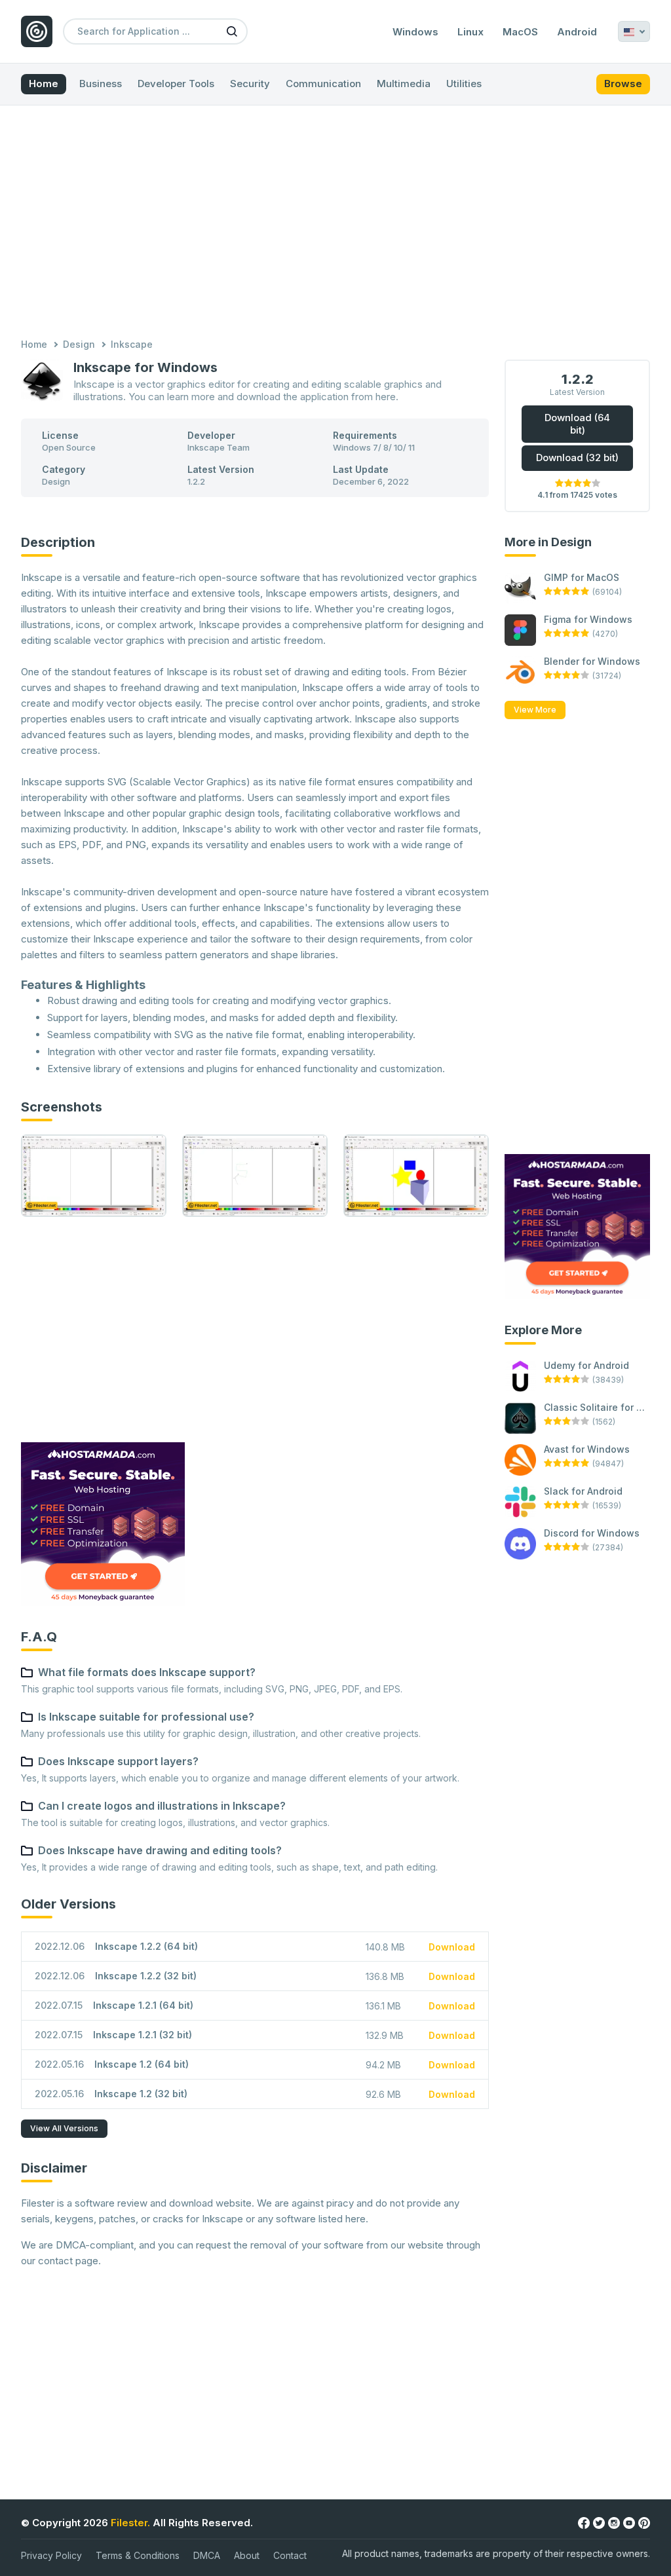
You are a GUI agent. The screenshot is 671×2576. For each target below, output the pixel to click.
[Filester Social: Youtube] (629, 2522)
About (247, 2555)
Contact (290, 2555)
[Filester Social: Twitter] (599, 2522)
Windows (415, 32)
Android (577, 32)
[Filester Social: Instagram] (614, 2522)
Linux (470, 32)
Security (250, 84)
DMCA (207, 2555)
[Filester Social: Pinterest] (644, 2522)
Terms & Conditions (138, 2555)
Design (79, 344)
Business (101, 84)
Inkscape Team (219, 447)
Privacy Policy (51, 2555)
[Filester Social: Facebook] (584, 2522)
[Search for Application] (232, 31)
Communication (323, 84)
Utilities (464, 84)
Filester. (130, 2523)
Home (44, 84)
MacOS (520, 32)
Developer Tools (176, 84)
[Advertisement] (335, 223)
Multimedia (404, 84)
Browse (623, 84)
